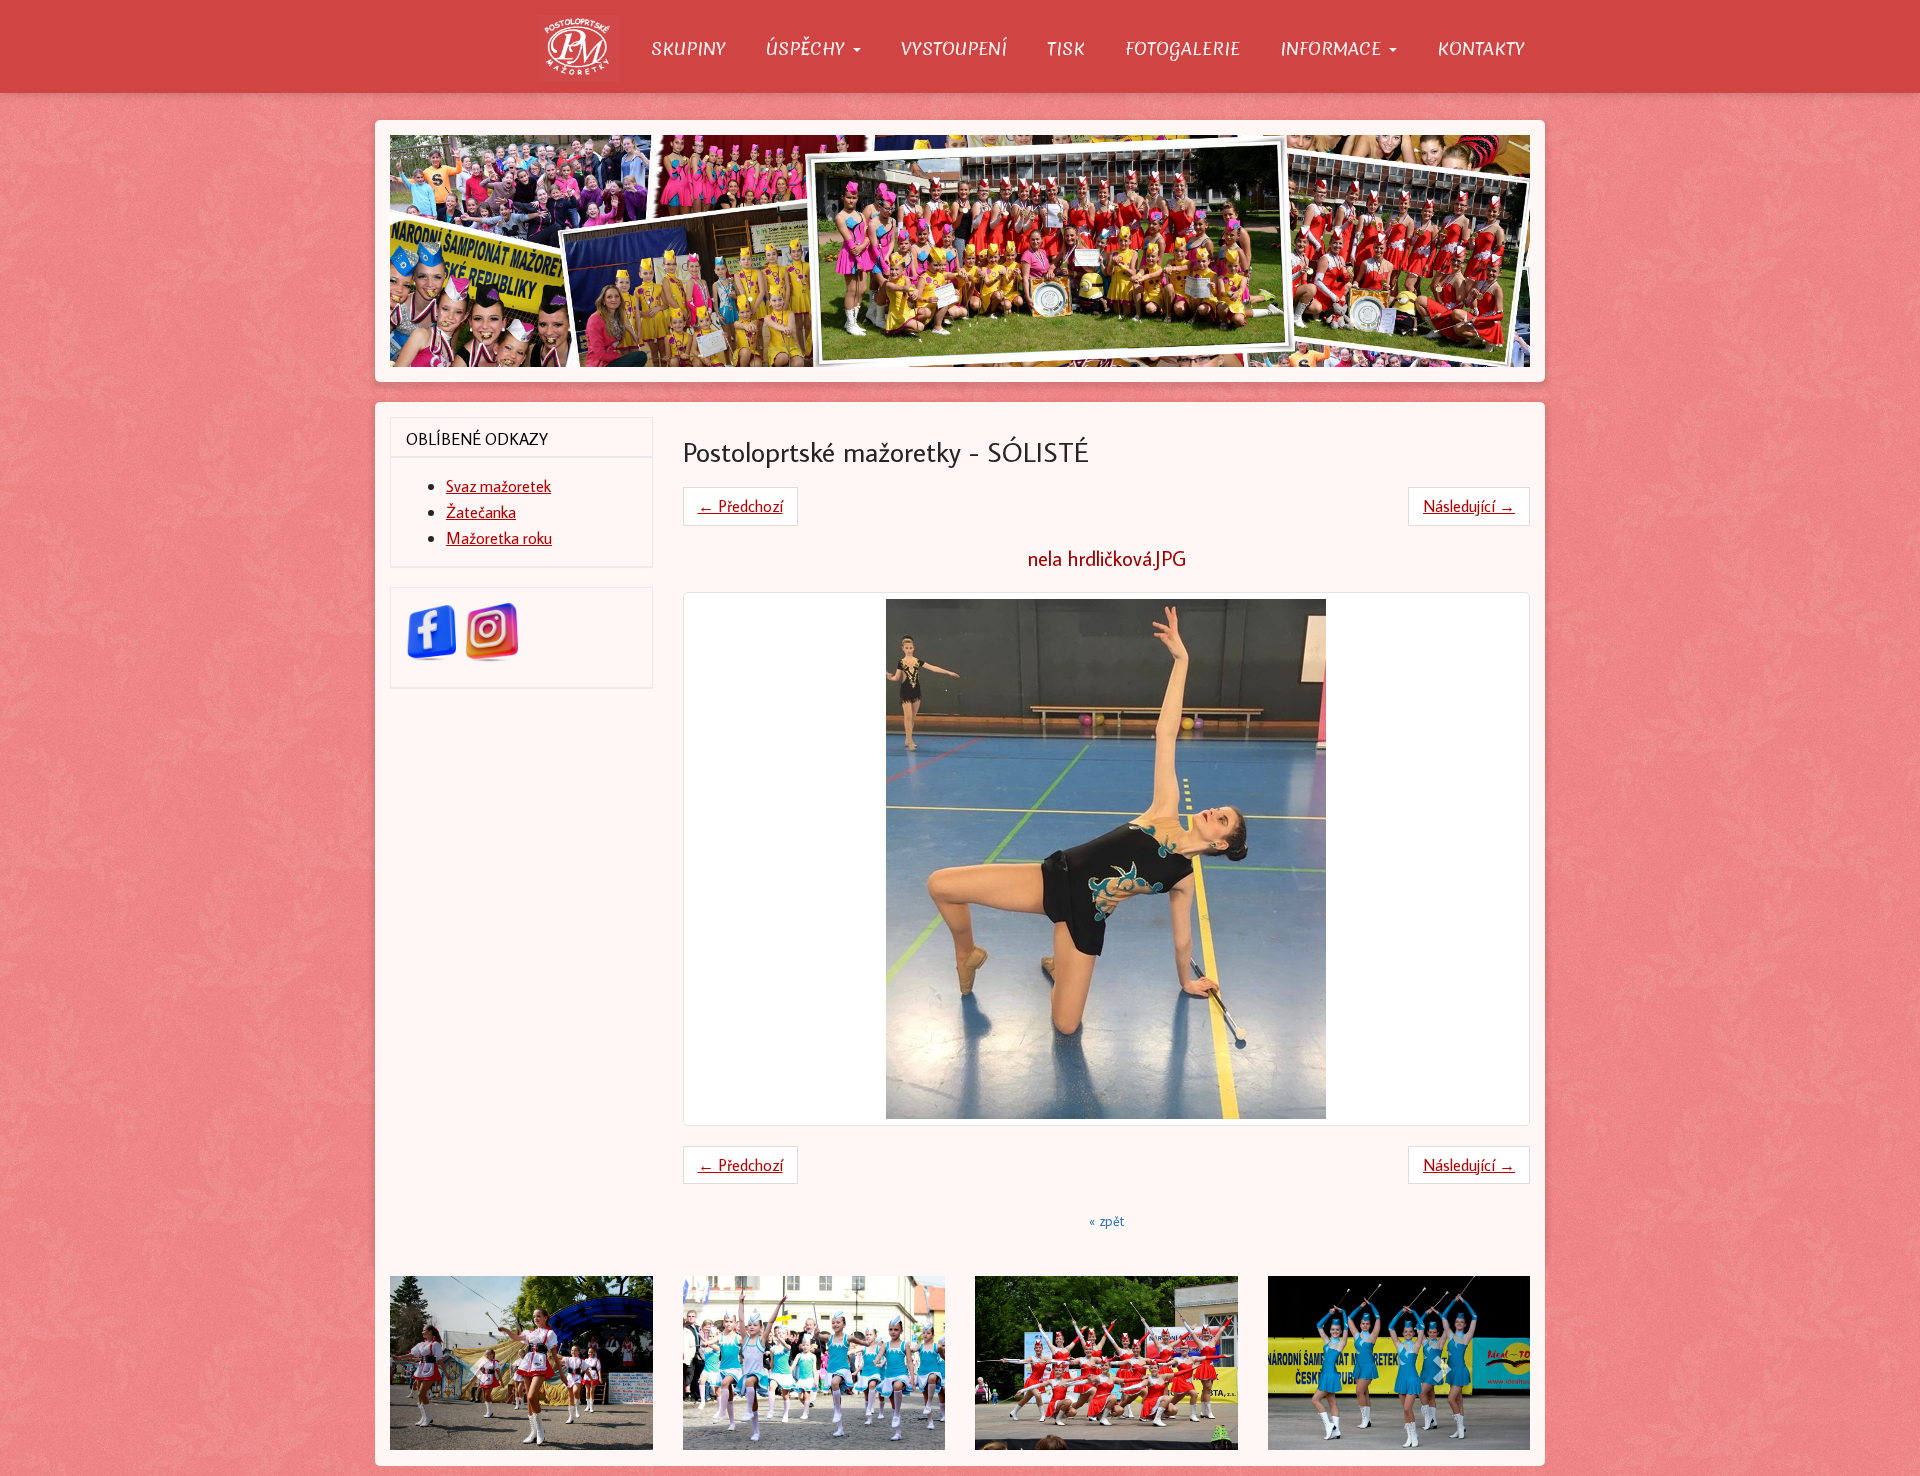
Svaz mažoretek (498, 485)
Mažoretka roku (499, 537)
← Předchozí (740, 505)
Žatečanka (481, 511)
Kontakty (1481, 48)
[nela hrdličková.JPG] (1107, 859)
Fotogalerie (1182, 48)
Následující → (1469, 505)
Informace (1333, 48)
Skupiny (688, 48)
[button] (475, 1363)
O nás (584, 48)
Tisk (1066, 48)
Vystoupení (954, 48)
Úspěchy (808, 48)
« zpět (1106, 1221)
